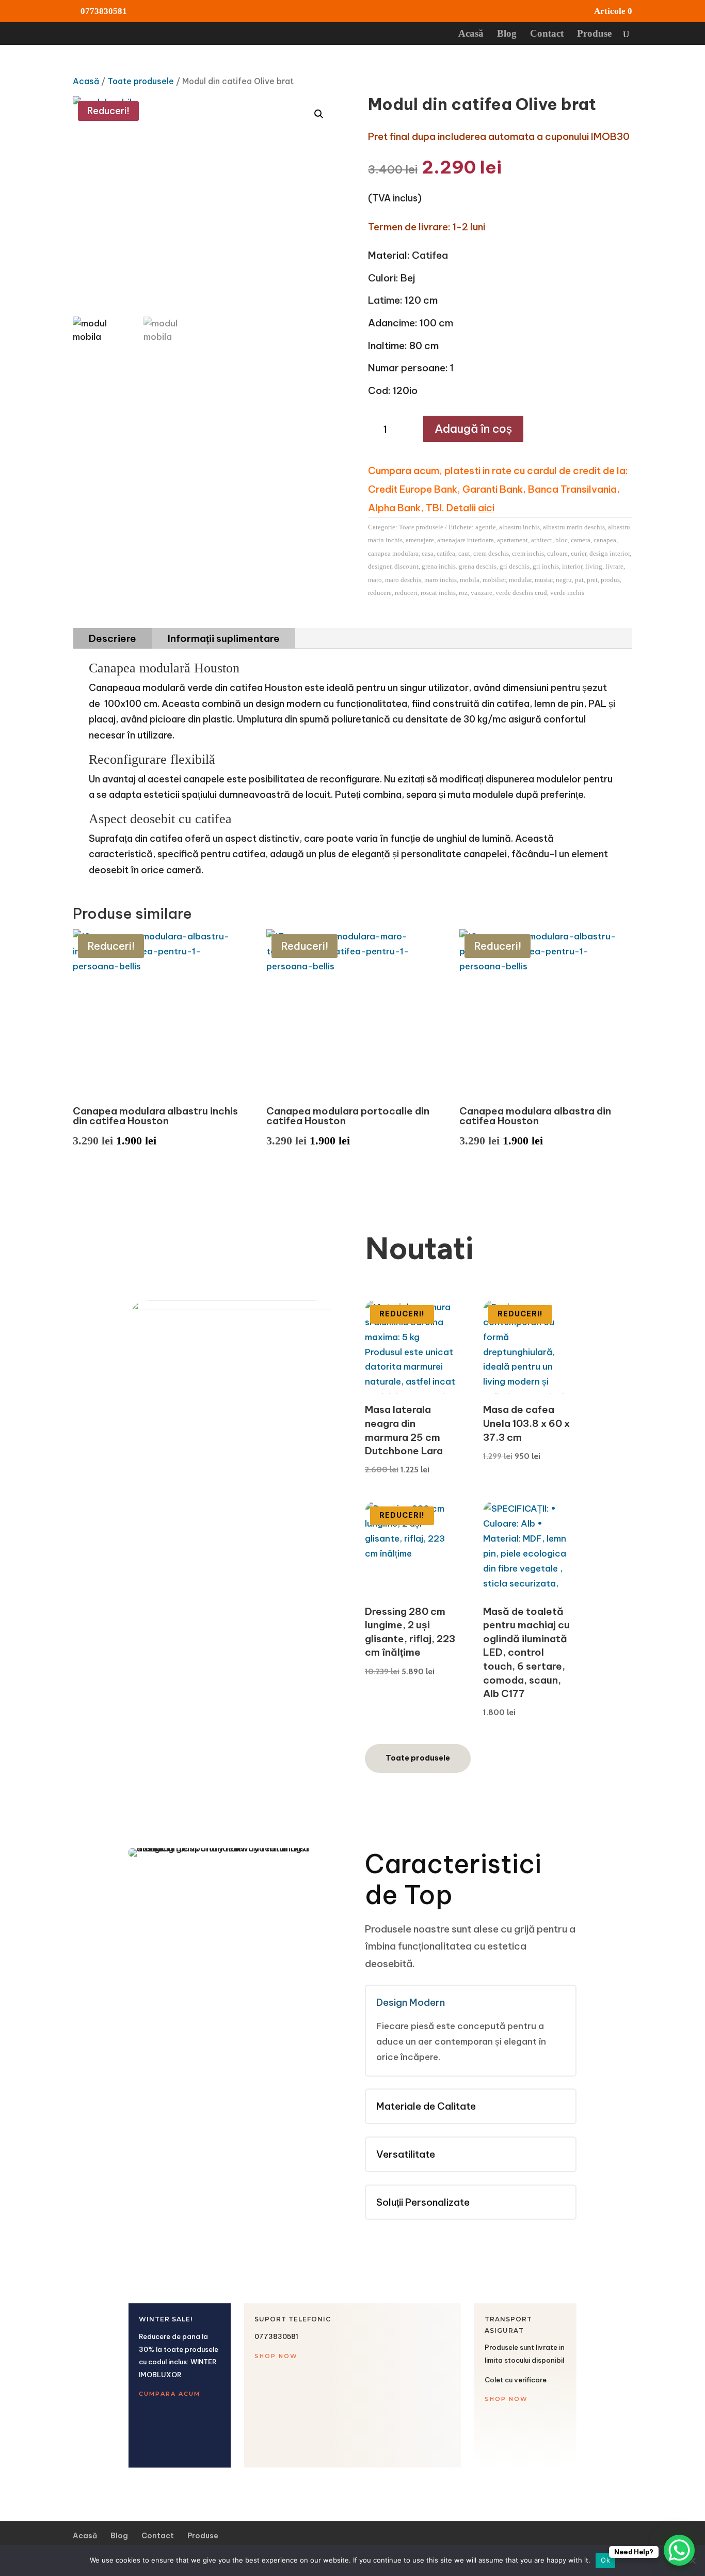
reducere (380, 593)
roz (463, 593)
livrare (614, 566)
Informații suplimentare (224, 638)
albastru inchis (519, 527)
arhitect (542, 540)
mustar (544, 580)
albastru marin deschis (574, 527)
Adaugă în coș (473, 429)
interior (572, 566)
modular (520, 580)
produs (610, 580)
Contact (547, 34)
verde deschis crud (521, 593)
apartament (512, 540)
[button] (319, 114)
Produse (594, 34)
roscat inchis (438, 593)
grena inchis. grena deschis (459, 566)
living (594, 566)
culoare (557, 553)
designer (380, 566)
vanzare (482, 593)
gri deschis (515, 566)
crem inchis (528, 553)
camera (581, 540)
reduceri (406, 593)
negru (564, 580)
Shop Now (276, 2356)
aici (486, 508)
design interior (610, 553)
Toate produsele (141, 81)
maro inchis (440, 580)
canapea (605, 540)
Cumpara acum (170, 2394)
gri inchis (546, 566)
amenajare (420, 540)
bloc (562, 540)
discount (406, 566)
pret (592, 580)
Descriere (113, 638)
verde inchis (567, 593)
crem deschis (491, 553)
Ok (605, 2560)
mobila (470, 580)
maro (375, 580)
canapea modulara (393, 553)
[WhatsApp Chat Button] (679, 2550)
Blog (507, 34)
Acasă (471, 34)
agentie (486, 527)
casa (428, 553)
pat (579, 580)
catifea (446, 553)
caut (464, 553)
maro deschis (403, 580)
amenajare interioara (466, 540)
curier (579, 553)
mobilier (494, 580)
